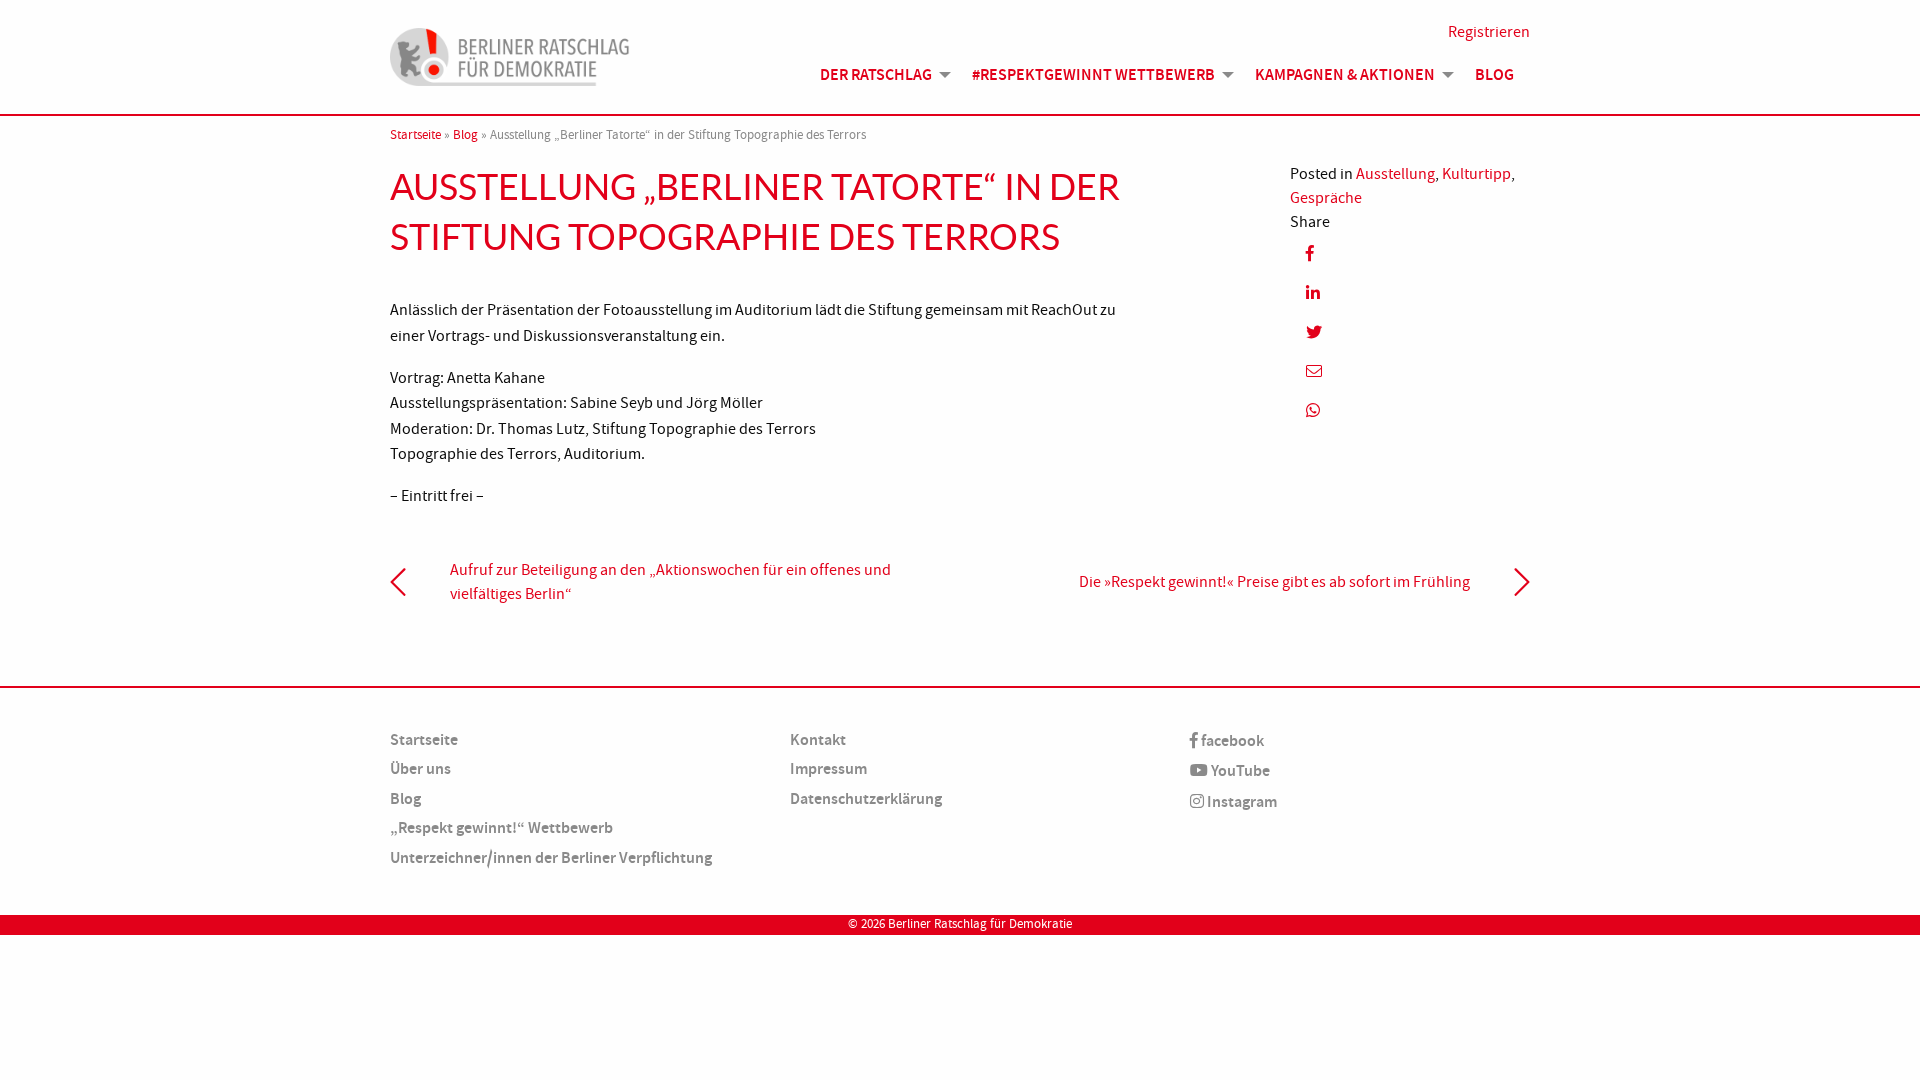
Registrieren (1489, 32)
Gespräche (1326, 198)
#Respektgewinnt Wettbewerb (1093, 74)
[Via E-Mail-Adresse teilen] (1410, 371)
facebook (1231, 740)
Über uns (420, 768)
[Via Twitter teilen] (1410, 331)
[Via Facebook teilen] (1410, 253)
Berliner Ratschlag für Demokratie (980, 924)
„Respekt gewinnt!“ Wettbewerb (501, 827)
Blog (1494, 74)
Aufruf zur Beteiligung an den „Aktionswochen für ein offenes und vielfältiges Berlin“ (670, 582)
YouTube (1239, 770)
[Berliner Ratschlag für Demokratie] (510, 54)
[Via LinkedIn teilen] (1410, 292)
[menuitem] (880, 75)
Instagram (1240, 801)
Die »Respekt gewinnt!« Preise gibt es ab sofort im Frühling (1274, 582)
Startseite (415, 135)
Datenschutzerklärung (866, 798)
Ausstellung (1395, 174)
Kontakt (818, 739)
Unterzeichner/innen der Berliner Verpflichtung (551, 857)
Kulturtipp (1476, 174)
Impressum (828, 768)
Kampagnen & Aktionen (1345, 74)
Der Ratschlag (876, 74)
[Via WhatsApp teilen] (1410, 410)
